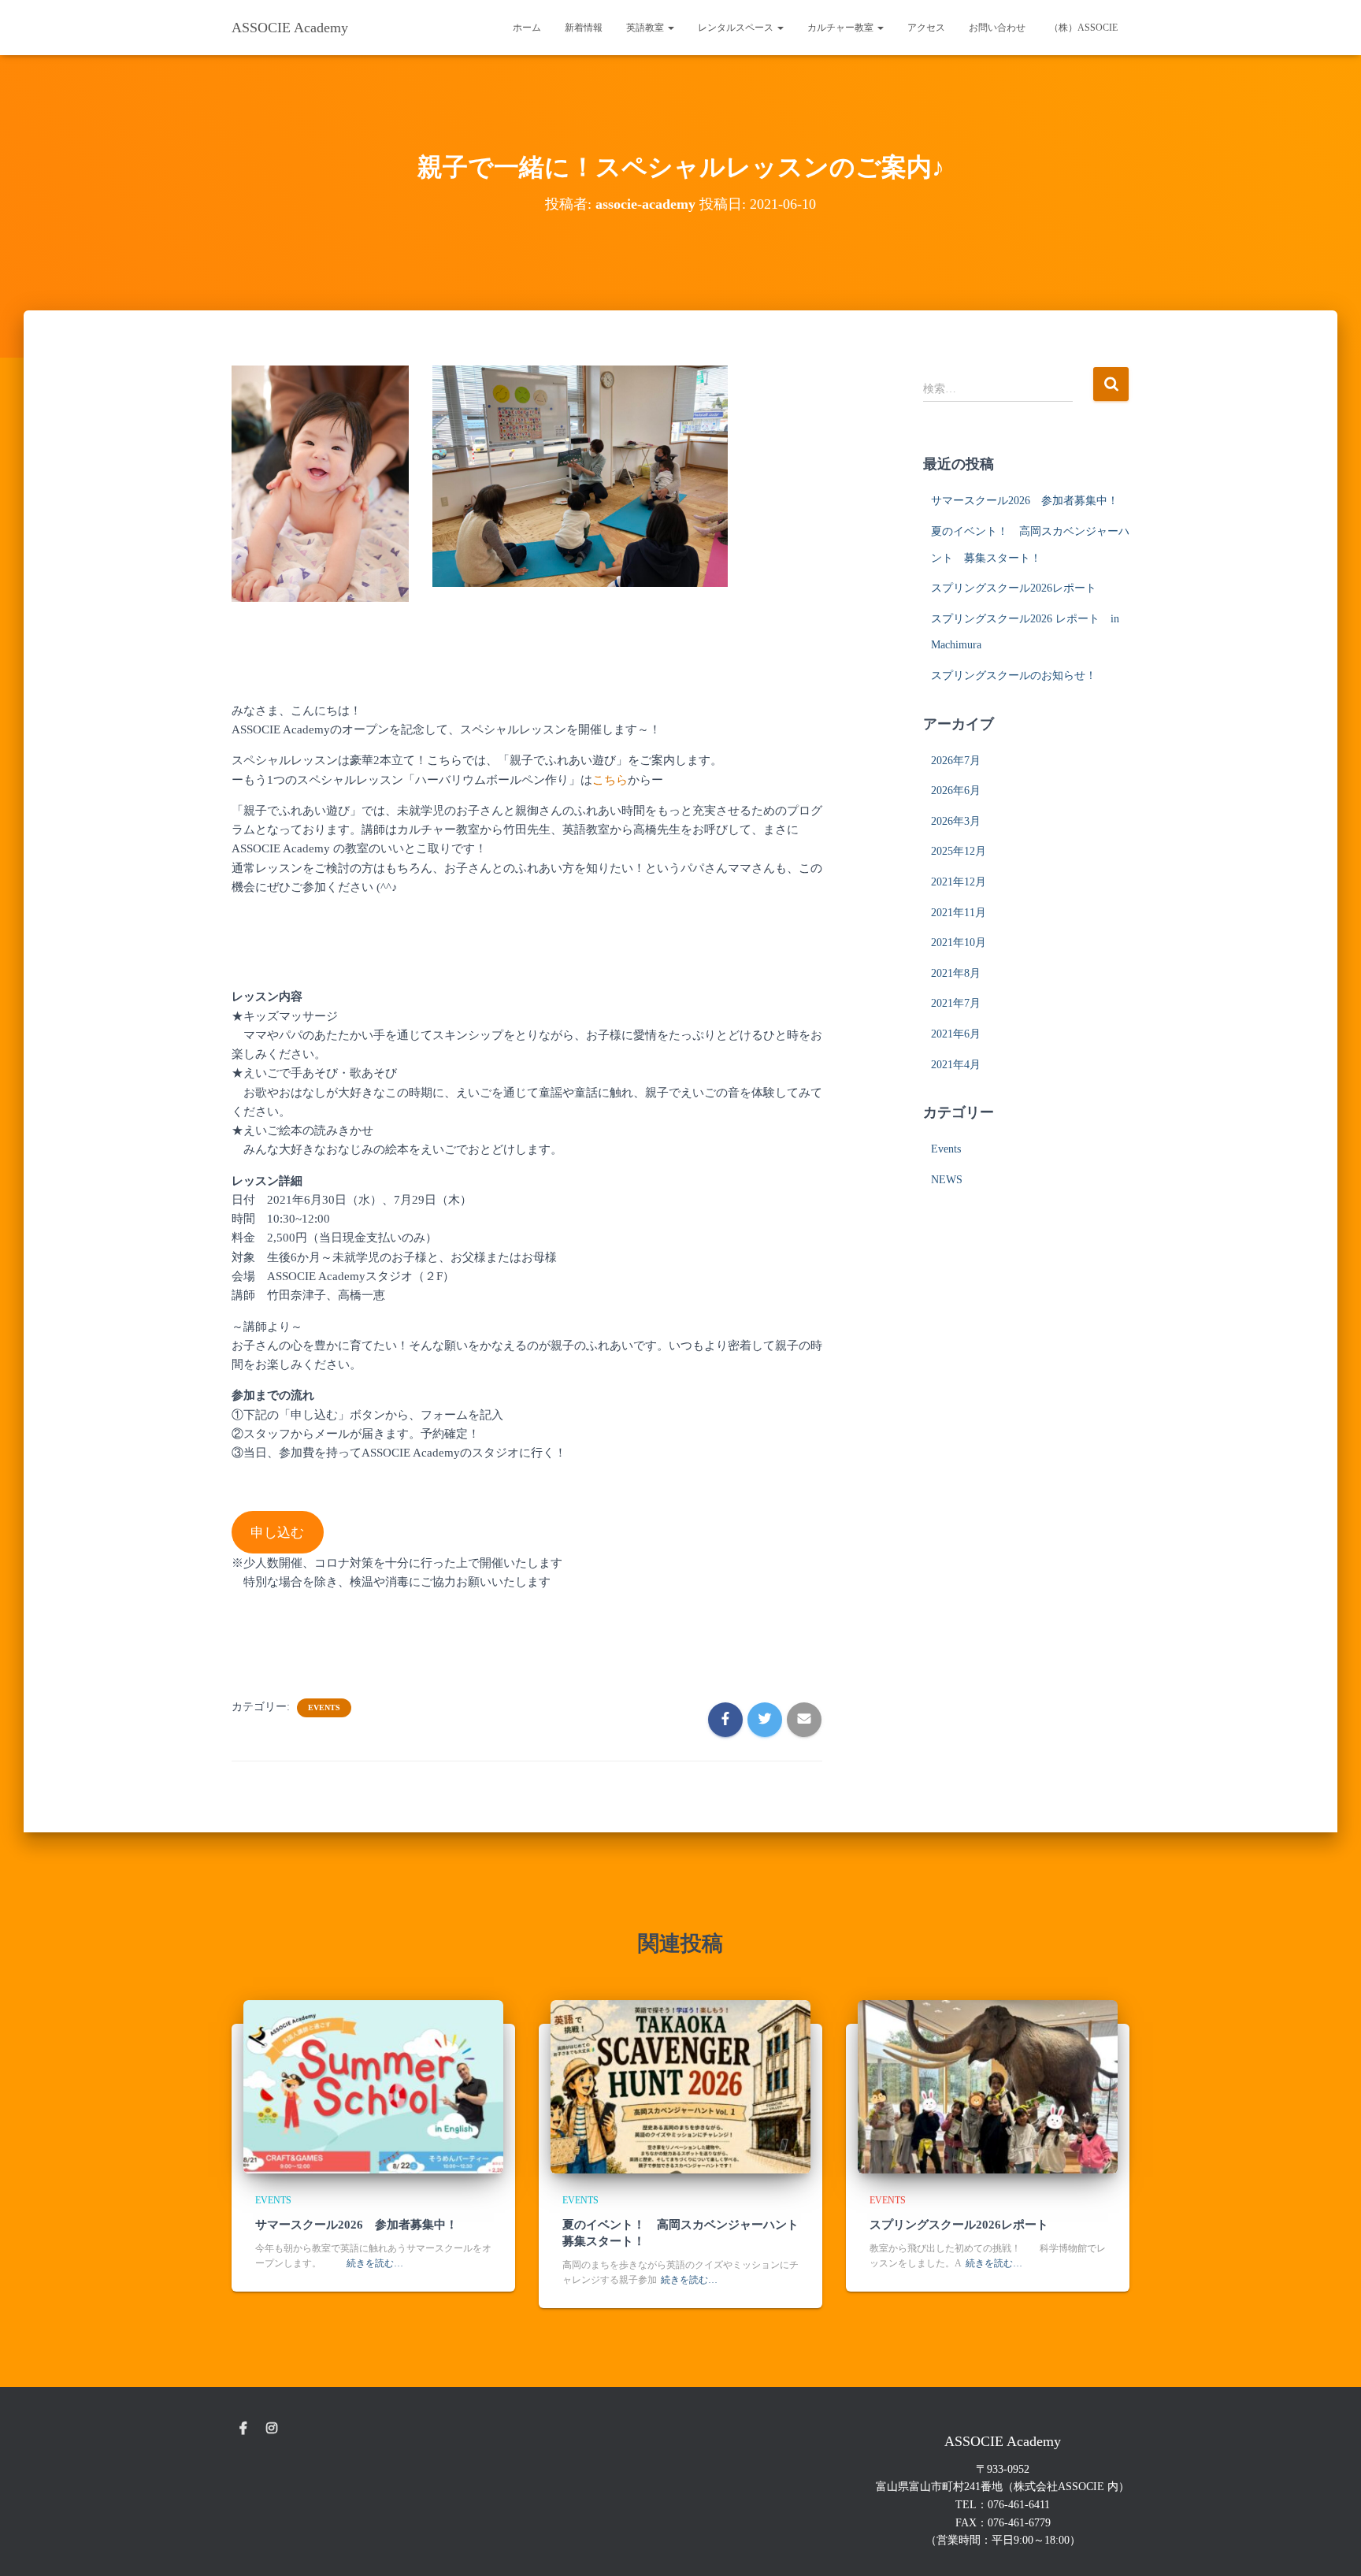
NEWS (947, 1180)
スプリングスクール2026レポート (1014, 588)
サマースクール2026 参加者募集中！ (1025, 501)
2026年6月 (956, 791)
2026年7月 (956, 761)
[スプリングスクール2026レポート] (988, 2086)
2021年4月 (956, 1065)
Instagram (272, 2429)
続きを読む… (375, 2263)
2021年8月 (956, 973)
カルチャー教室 (842, 28)
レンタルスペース (737, 28)
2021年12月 (959, 882)
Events (324, 1707)
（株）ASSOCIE (1083, 28)
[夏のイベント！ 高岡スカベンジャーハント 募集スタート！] (680, 2086)
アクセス (926, 28)
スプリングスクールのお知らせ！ (1014, 676)
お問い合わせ (997, 28)
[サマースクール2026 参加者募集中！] (373, 2086)
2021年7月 (956, 1003)
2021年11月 (959, 913)
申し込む (277, 1533)
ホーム (527, 28)
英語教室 (646, 28)
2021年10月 (959, 943)
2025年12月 (959, 851)
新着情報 (584, 28)
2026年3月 (956, 821)
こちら (610, 780)
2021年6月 (956, 1034)
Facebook (243, 2429)
